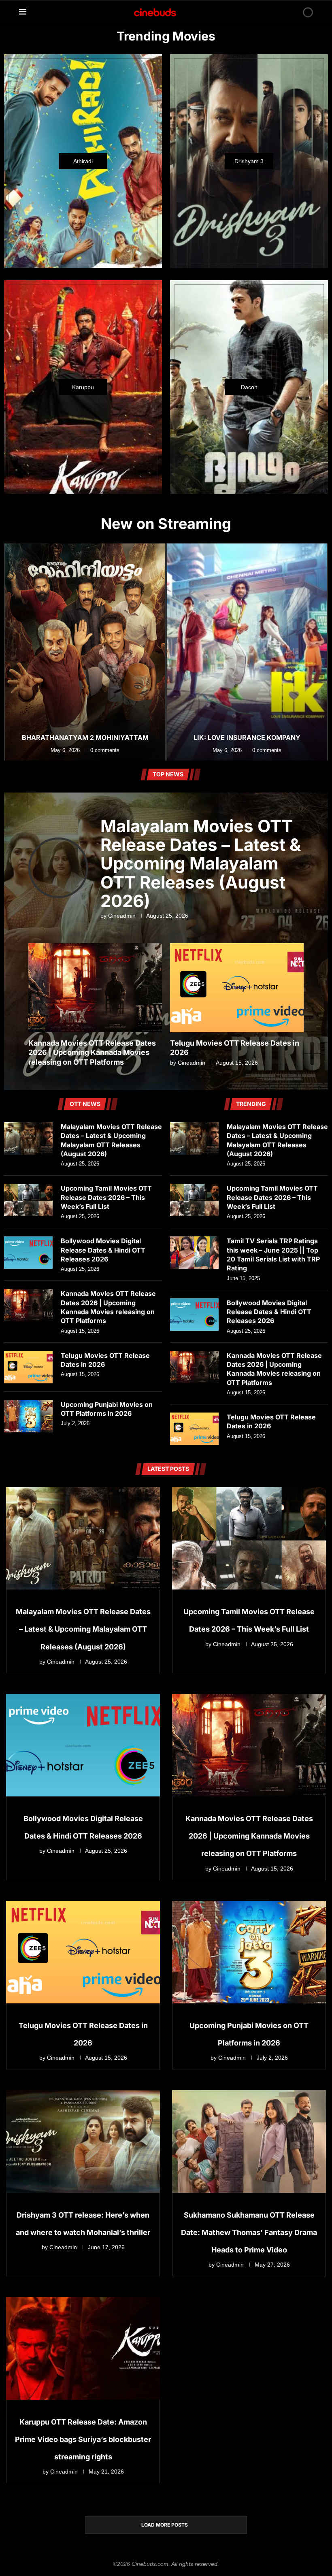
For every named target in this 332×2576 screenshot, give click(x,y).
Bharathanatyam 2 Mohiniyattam (85, 737)
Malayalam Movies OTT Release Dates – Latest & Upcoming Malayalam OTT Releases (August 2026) (201, 863)
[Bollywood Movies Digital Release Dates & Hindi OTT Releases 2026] (28, 1253)
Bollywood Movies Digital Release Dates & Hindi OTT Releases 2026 (103, 1250)
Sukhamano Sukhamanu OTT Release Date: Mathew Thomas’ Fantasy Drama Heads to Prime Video (249, 2232)
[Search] (294, 12)
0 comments (105, 750)
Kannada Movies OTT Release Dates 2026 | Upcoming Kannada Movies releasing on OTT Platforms (92, 1053)
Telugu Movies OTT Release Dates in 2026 (105, 1360)
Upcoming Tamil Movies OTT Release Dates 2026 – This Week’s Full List (106, 1197)
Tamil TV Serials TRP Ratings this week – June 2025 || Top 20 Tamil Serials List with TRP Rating (273, 1254)
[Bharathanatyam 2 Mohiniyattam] (85, 652)
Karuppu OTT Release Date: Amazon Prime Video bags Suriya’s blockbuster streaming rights (83, 2439)
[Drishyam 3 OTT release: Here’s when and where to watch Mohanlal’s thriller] (83, 2141)
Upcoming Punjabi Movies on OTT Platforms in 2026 (107, 1409)
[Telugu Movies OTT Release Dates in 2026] (28, 1367)
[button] (11, 652)
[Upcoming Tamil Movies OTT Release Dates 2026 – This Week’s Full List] (28, 1200)
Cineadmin (122, 916)
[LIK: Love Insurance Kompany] (247, 652)
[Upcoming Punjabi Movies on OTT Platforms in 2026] (28, 1416)
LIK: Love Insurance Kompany (247, 737)
